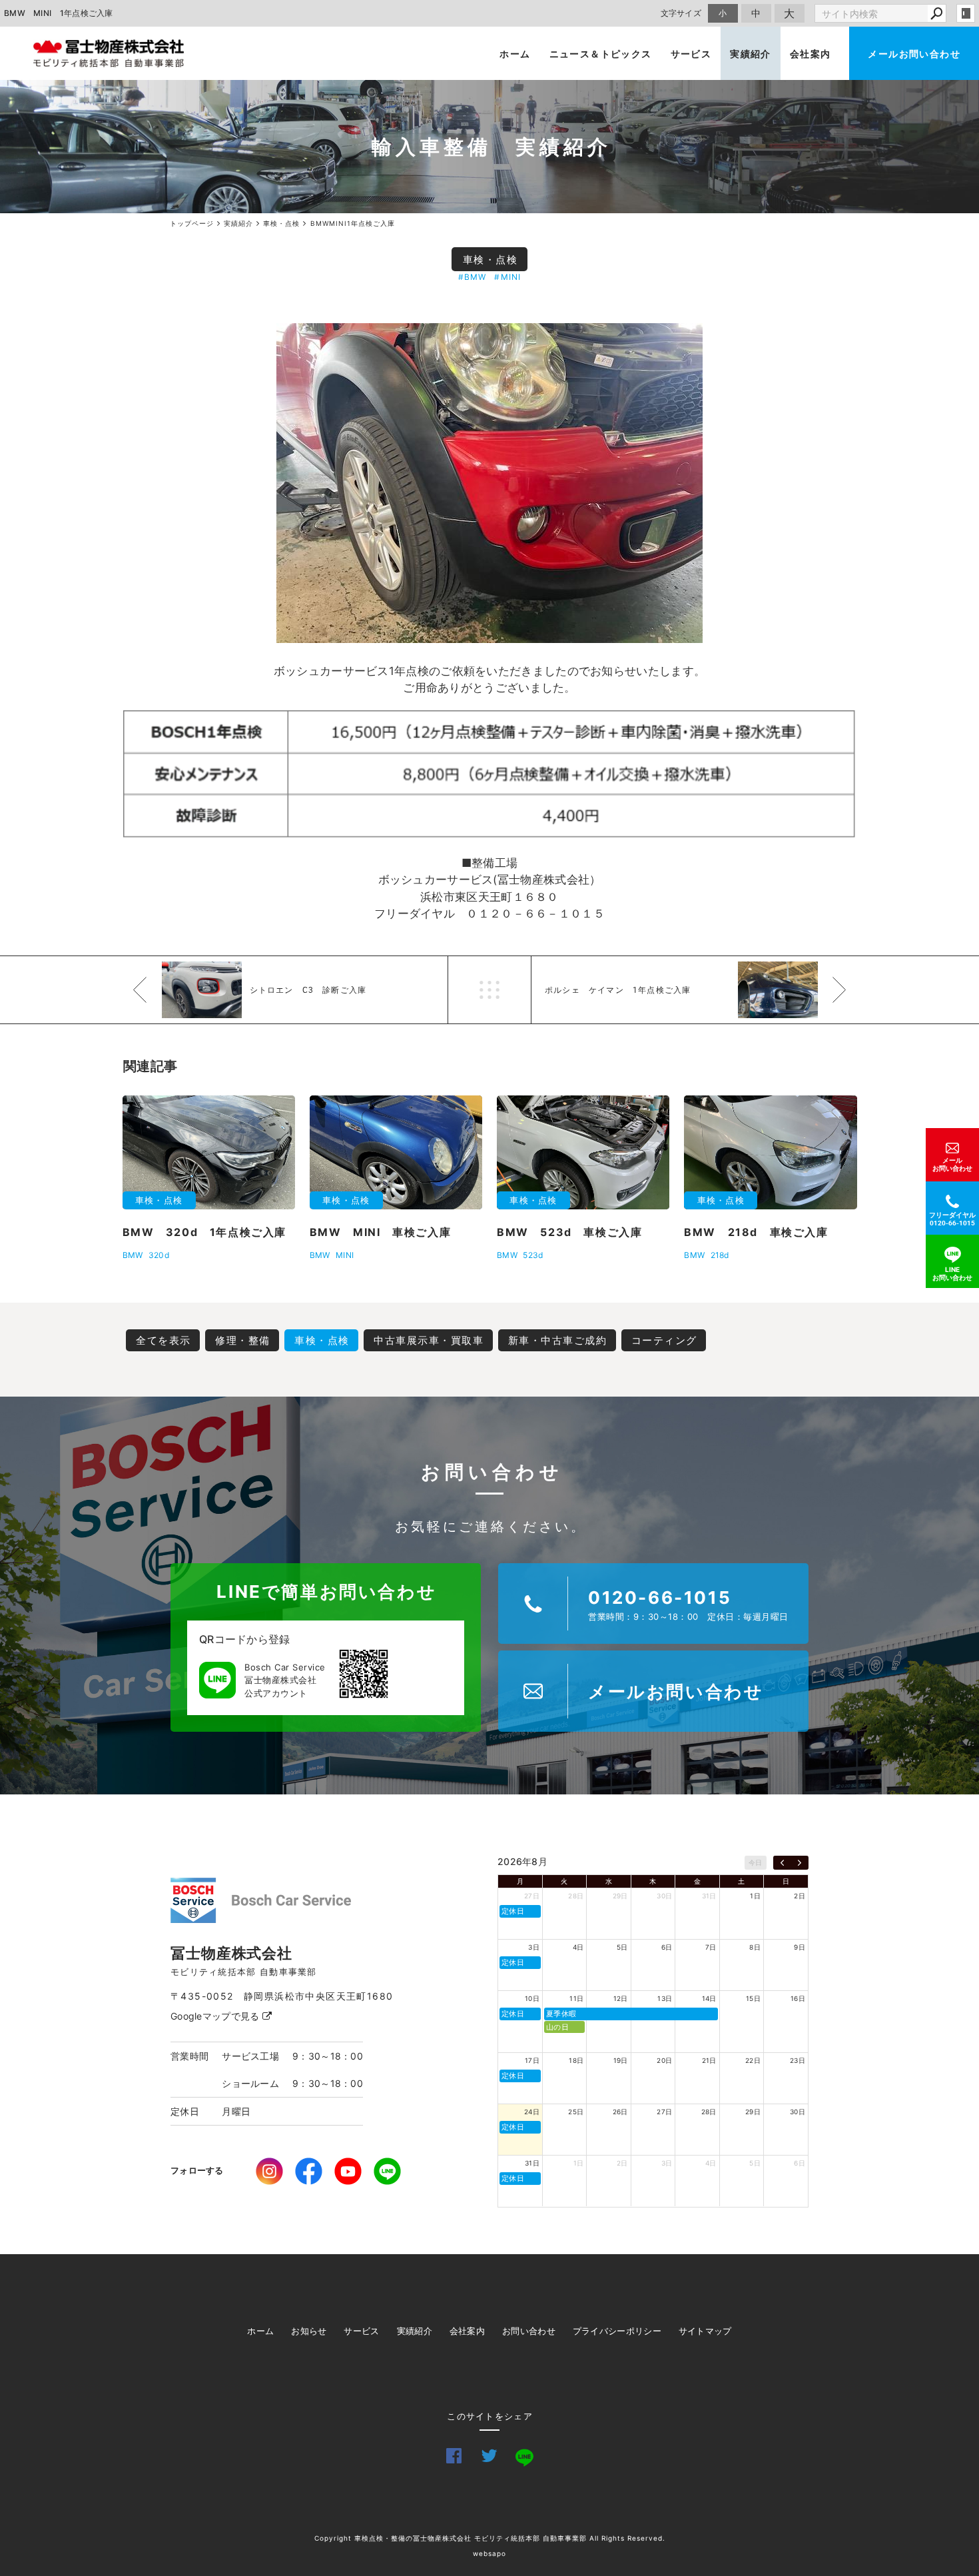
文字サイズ (681, 13)
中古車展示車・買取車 (429, 1340)
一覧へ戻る (489, 990)
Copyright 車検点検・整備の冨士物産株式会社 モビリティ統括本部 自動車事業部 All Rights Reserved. (490, 2538)
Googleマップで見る (216, 2016)
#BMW (473, 277)
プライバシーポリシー (617, 2331)
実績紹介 (751, 54)
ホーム (515, 54)
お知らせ (309, 2331)
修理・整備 (243, 1340)
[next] (800, 1863)
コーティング (664, 1340)
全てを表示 (163, 1340)
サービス (691, 54)
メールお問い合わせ (914, 54)
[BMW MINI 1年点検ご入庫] (489, 483)
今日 (756, 1862)
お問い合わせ (529, 2331)
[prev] (782, 1863)
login (966, 13)
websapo (489, 2553)
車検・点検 (490, 260)
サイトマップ (705, 2331)
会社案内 (811, 54)
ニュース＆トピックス (601, 54)
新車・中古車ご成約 (558, 1340)
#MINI (507, 277)
